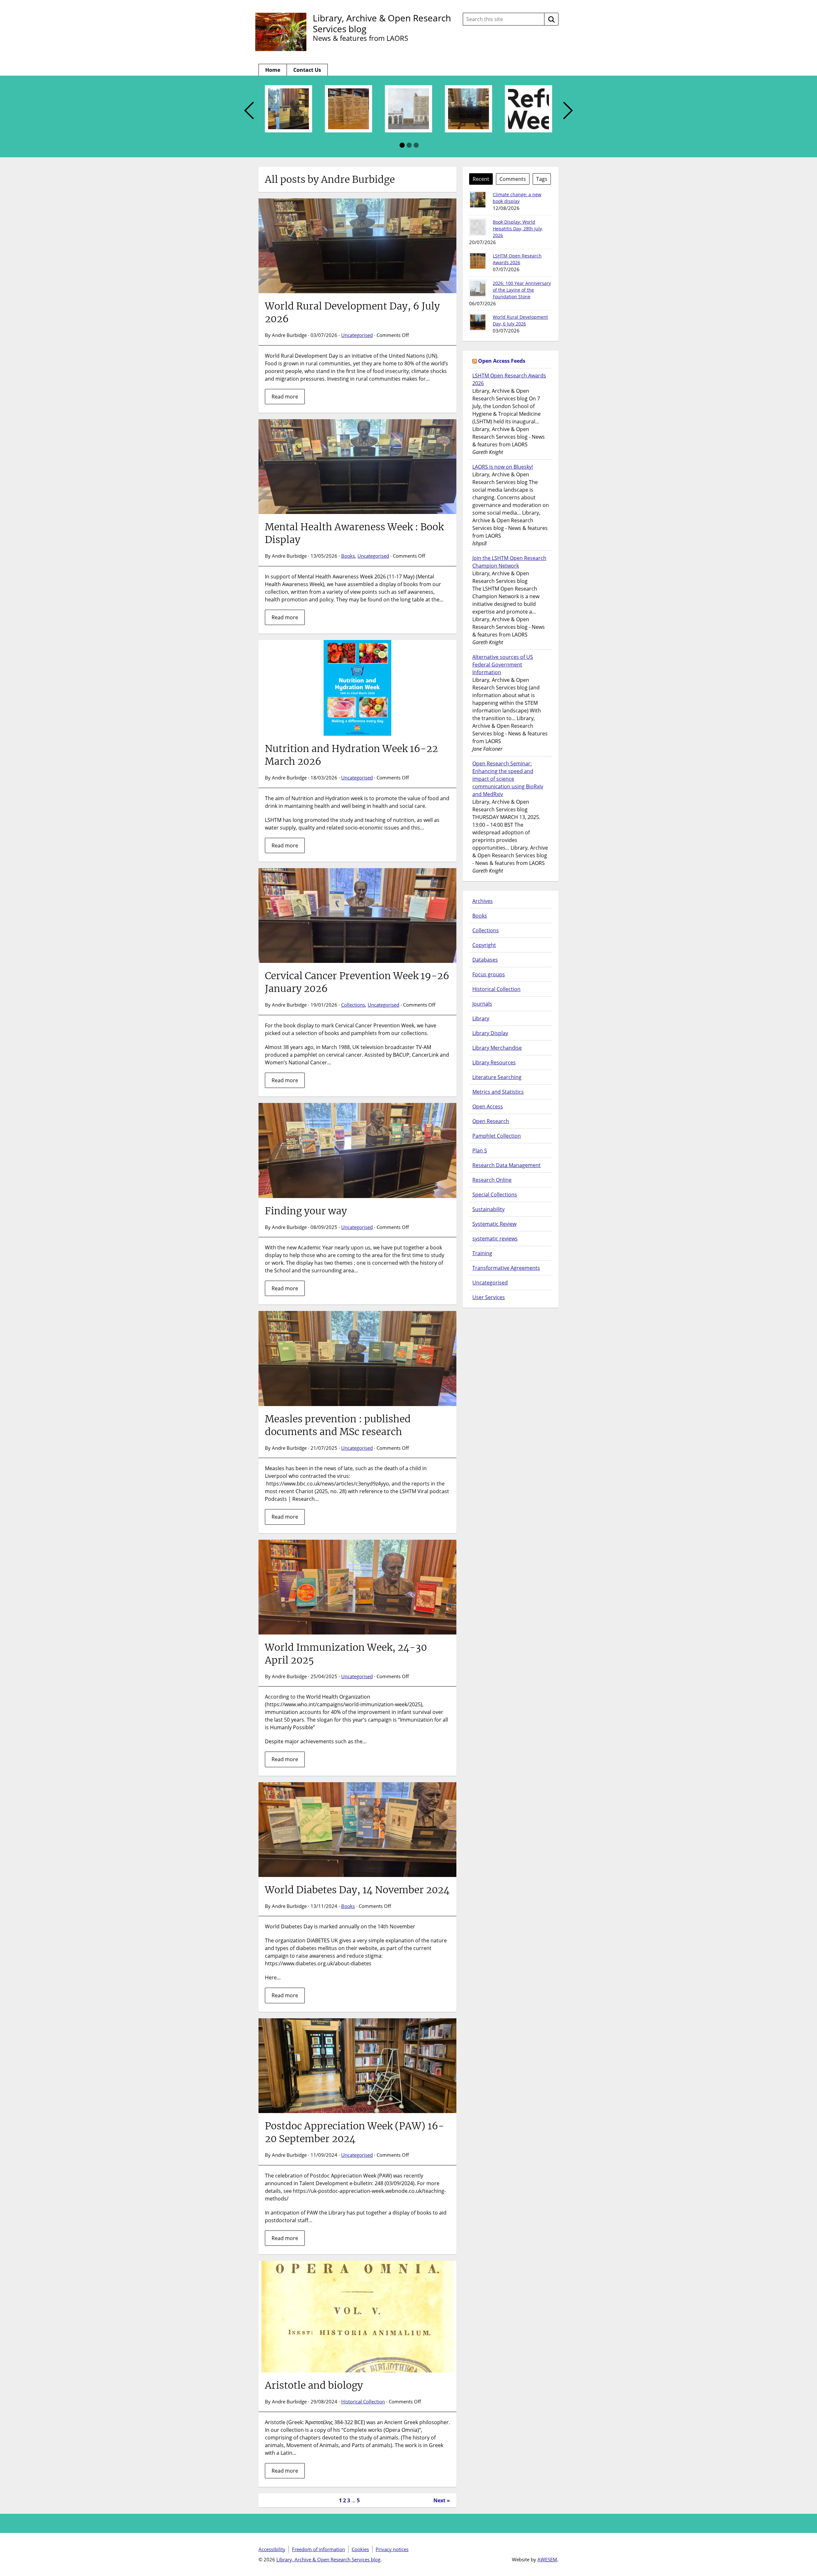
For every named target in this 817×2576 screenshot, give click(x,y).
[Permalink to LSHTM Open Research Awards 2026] (478, 261)
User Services (489, 1297)
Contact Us (307, 70)
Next (568, 111)
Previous (249, 111)
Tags (542, 179)
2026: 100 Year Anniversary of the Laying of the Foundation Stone (522, 290)
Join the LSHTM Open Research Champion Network (509, 562)
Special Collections (495, 1195)
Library (481, 1018)
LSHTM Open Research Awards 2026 (509, 379)
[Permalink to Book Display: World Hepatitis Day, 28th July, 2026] (478, 227)
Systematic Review (494, 1224)
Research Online (492, 1180)
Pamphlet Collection (497, 1136)
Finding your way (306, 1211)
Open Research (491, 1121)
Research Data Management (506, 1165)
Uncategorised (357, 335)
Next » (442, 2500)
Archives (483, 901)
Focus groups (489, 974)
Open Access (488, 1106)
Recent (481, 179)
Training (482, 1253)
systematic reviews (495, 1239)
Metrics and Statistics (498, 1092)
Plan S (480, 1150)
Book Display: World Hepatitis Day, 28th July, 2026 (518, 229)
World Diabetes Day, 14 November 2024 (357, 1890)
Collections (353, 1005)
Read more (285, 397)
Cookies (360, 2549)
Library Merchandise (497, 1048)
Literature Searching (497, 1077)
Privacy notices (392, 2549)
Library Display (490, 1033)
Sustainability (488, 1209)
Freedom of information (319, 2549)
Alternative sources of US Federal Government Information (503, 665)
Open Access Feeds (502, 361)
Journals (482, 1004)
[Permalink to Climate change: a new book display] (478, 200)
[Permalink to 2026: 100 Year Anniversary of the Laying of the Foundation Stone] (478, 288)
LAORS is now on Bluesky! (503, 467)
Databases (485, 960)
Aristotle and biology (314, 2385)
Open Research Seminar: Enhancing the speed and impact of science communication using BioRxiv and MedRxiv (508, 779)
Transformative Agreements (506, 1268)
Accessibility (272, 2549)
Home (273, 70)
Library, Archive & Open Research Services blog (382, 23)
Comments (513, 179)
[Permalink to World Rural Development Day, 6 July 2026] (478, 322)
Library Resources (494, 1062)
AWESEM (547, 2559)
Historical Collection (363, 2401)
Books (348, 556)
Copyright (484, 945)
